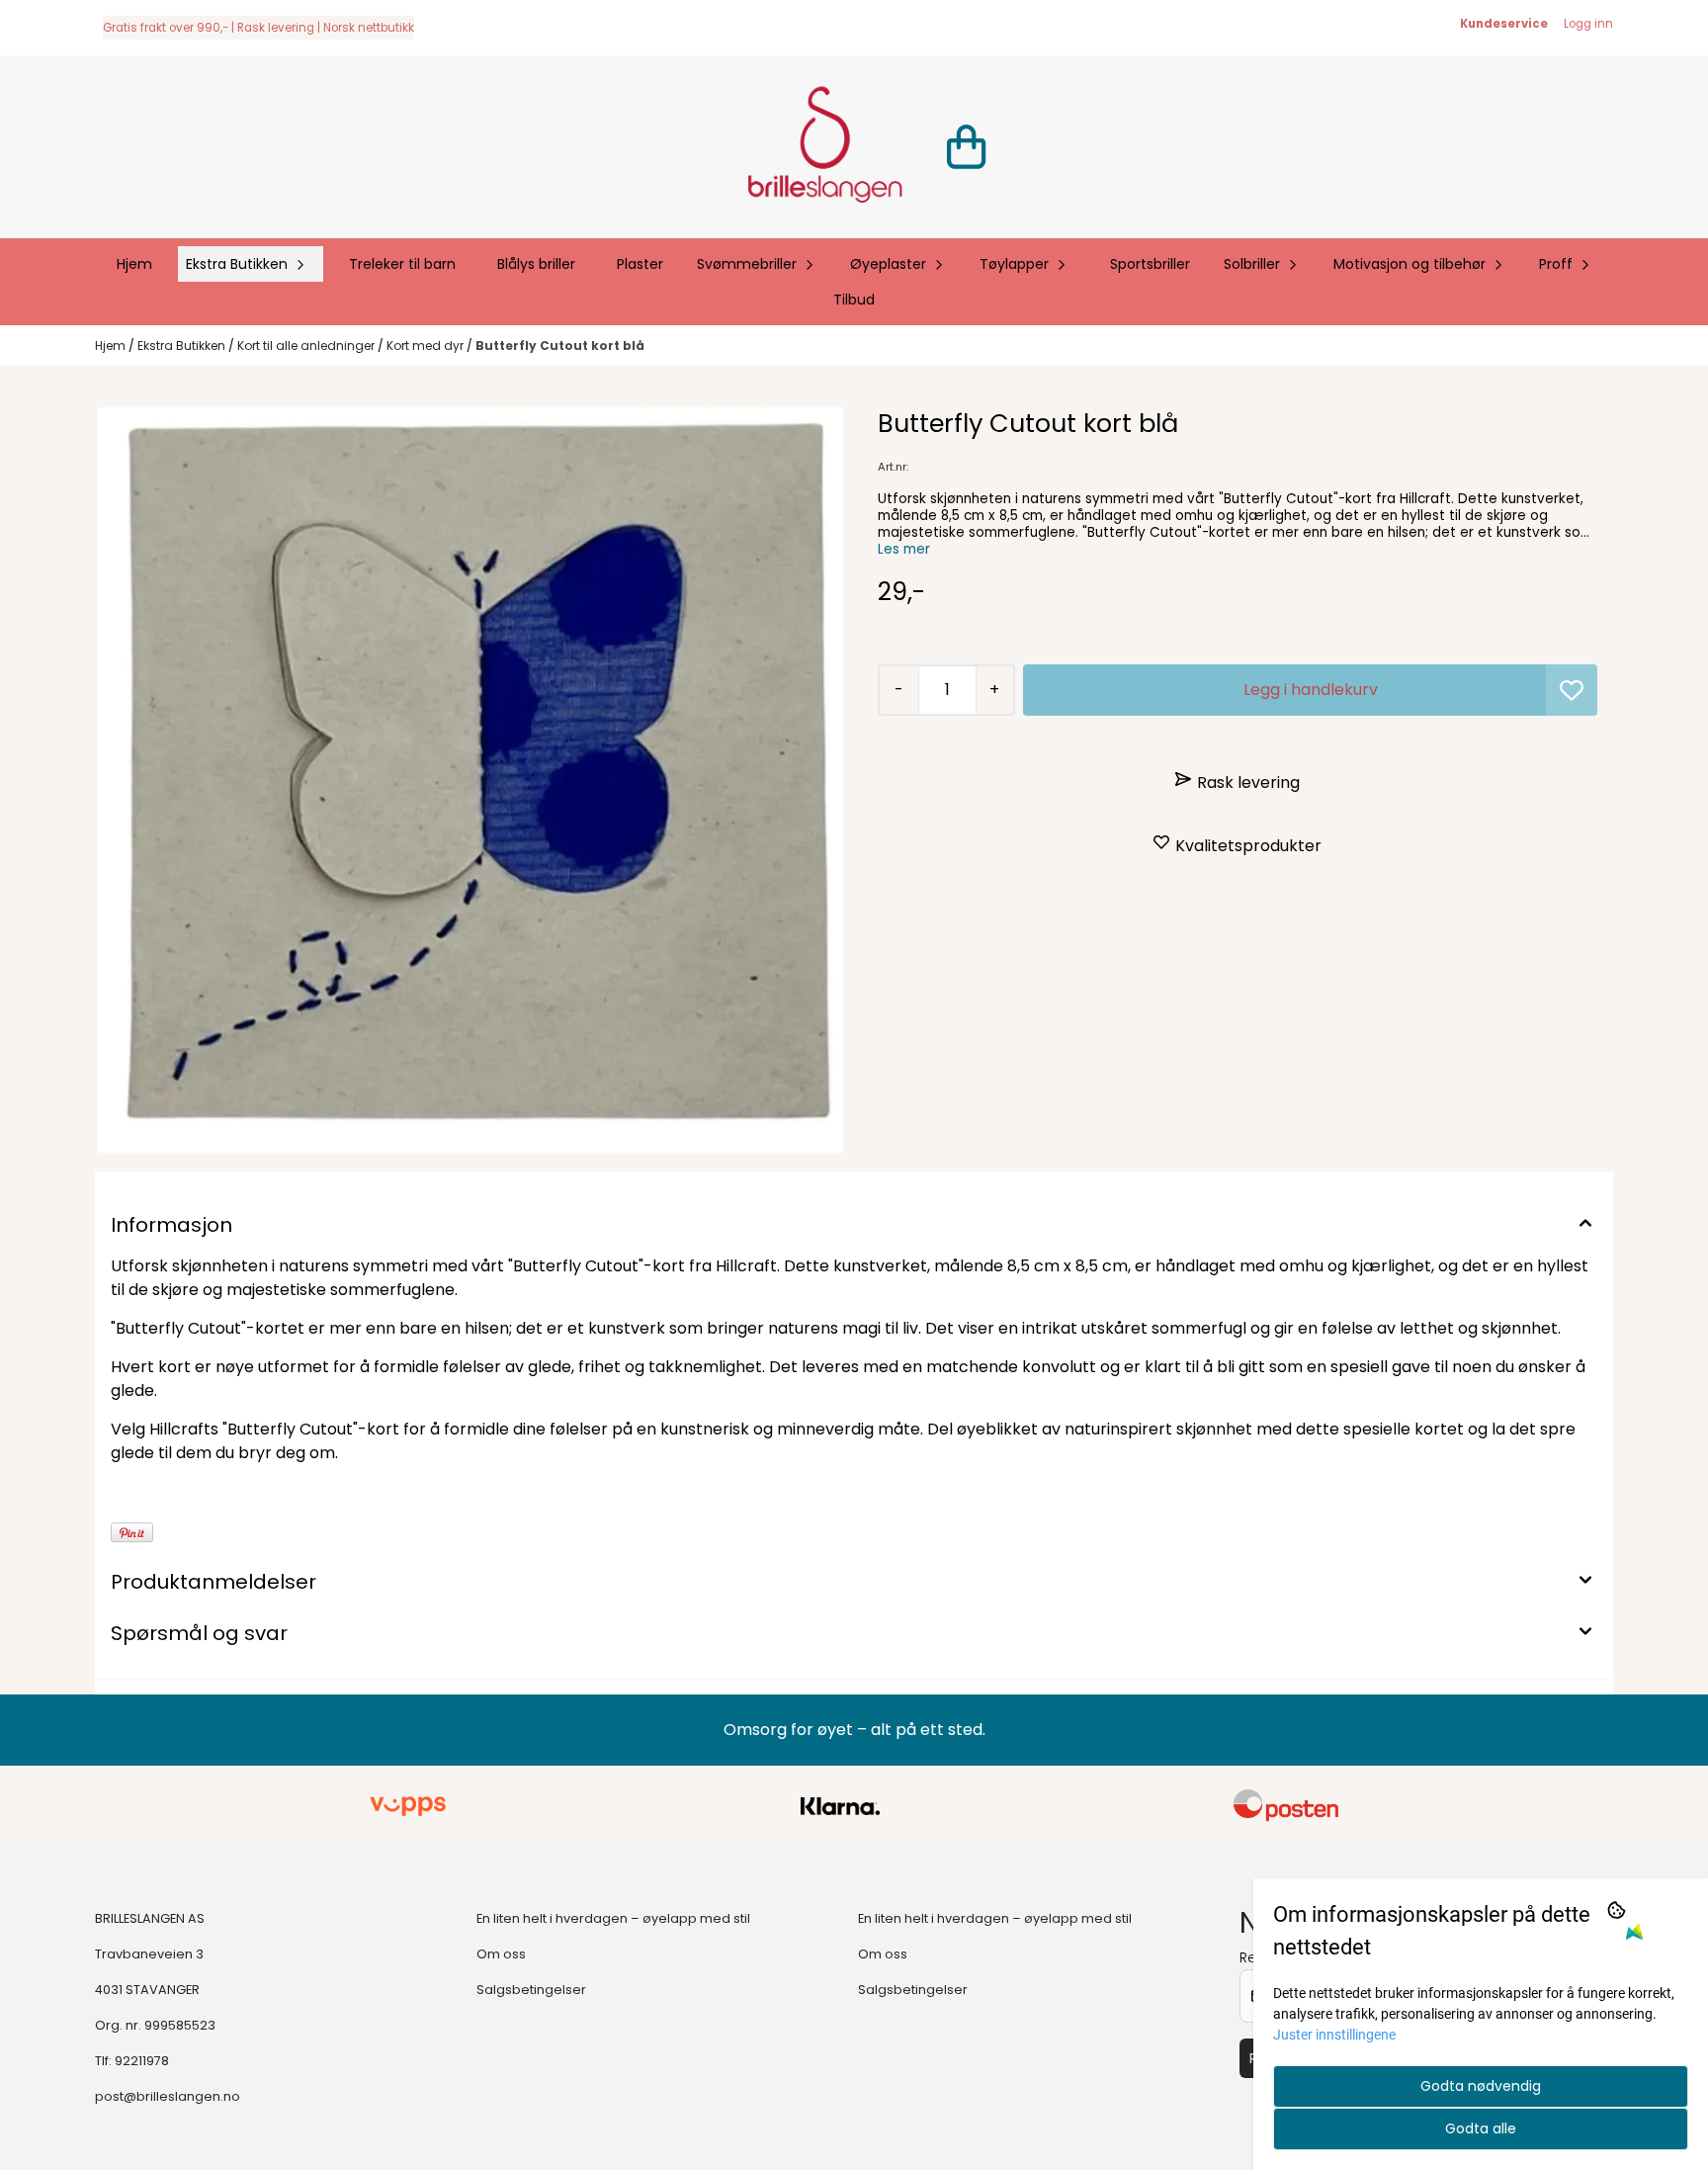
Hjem (112, 346)
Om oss (501, 1954)
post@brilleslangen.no (168, 2096)
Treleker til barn (402, 264)
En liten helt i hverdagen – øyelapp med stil (613, 1918)
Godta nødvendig (1481, 2086)
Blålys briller (536, 264)
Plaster (640, 264)
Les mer (904, 549)
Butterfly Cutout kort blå (560, 346)
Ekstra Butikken (183, 346)
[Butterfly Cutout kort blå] (470, 780)
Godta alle (1481, 2128)
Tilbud (854, 300)
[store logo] (824, 147)
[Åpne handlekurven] (966, 147)
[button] (1572, 690)
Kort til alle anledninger (307, 346)
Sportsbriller (1150, 264)
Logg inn (1588, 24)
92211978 (142, 2061)
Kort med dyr (427, 346)
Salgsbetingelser (531, 1990)
